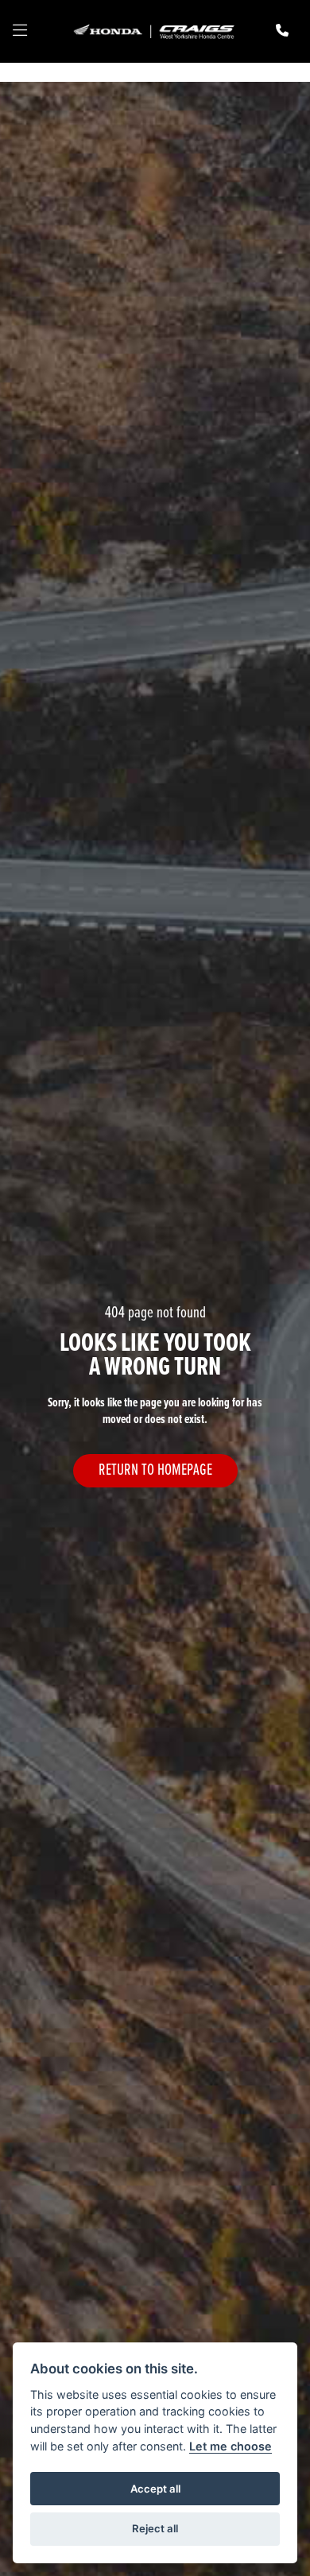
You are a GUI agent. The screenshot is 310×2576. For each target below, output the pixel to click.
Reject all (155, 2528)
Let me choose (231, 2446)
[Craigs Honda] (154, 31)
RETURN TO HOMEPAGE (155, 1470)
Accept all (155, 2489)
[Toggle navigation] (20, 32)
